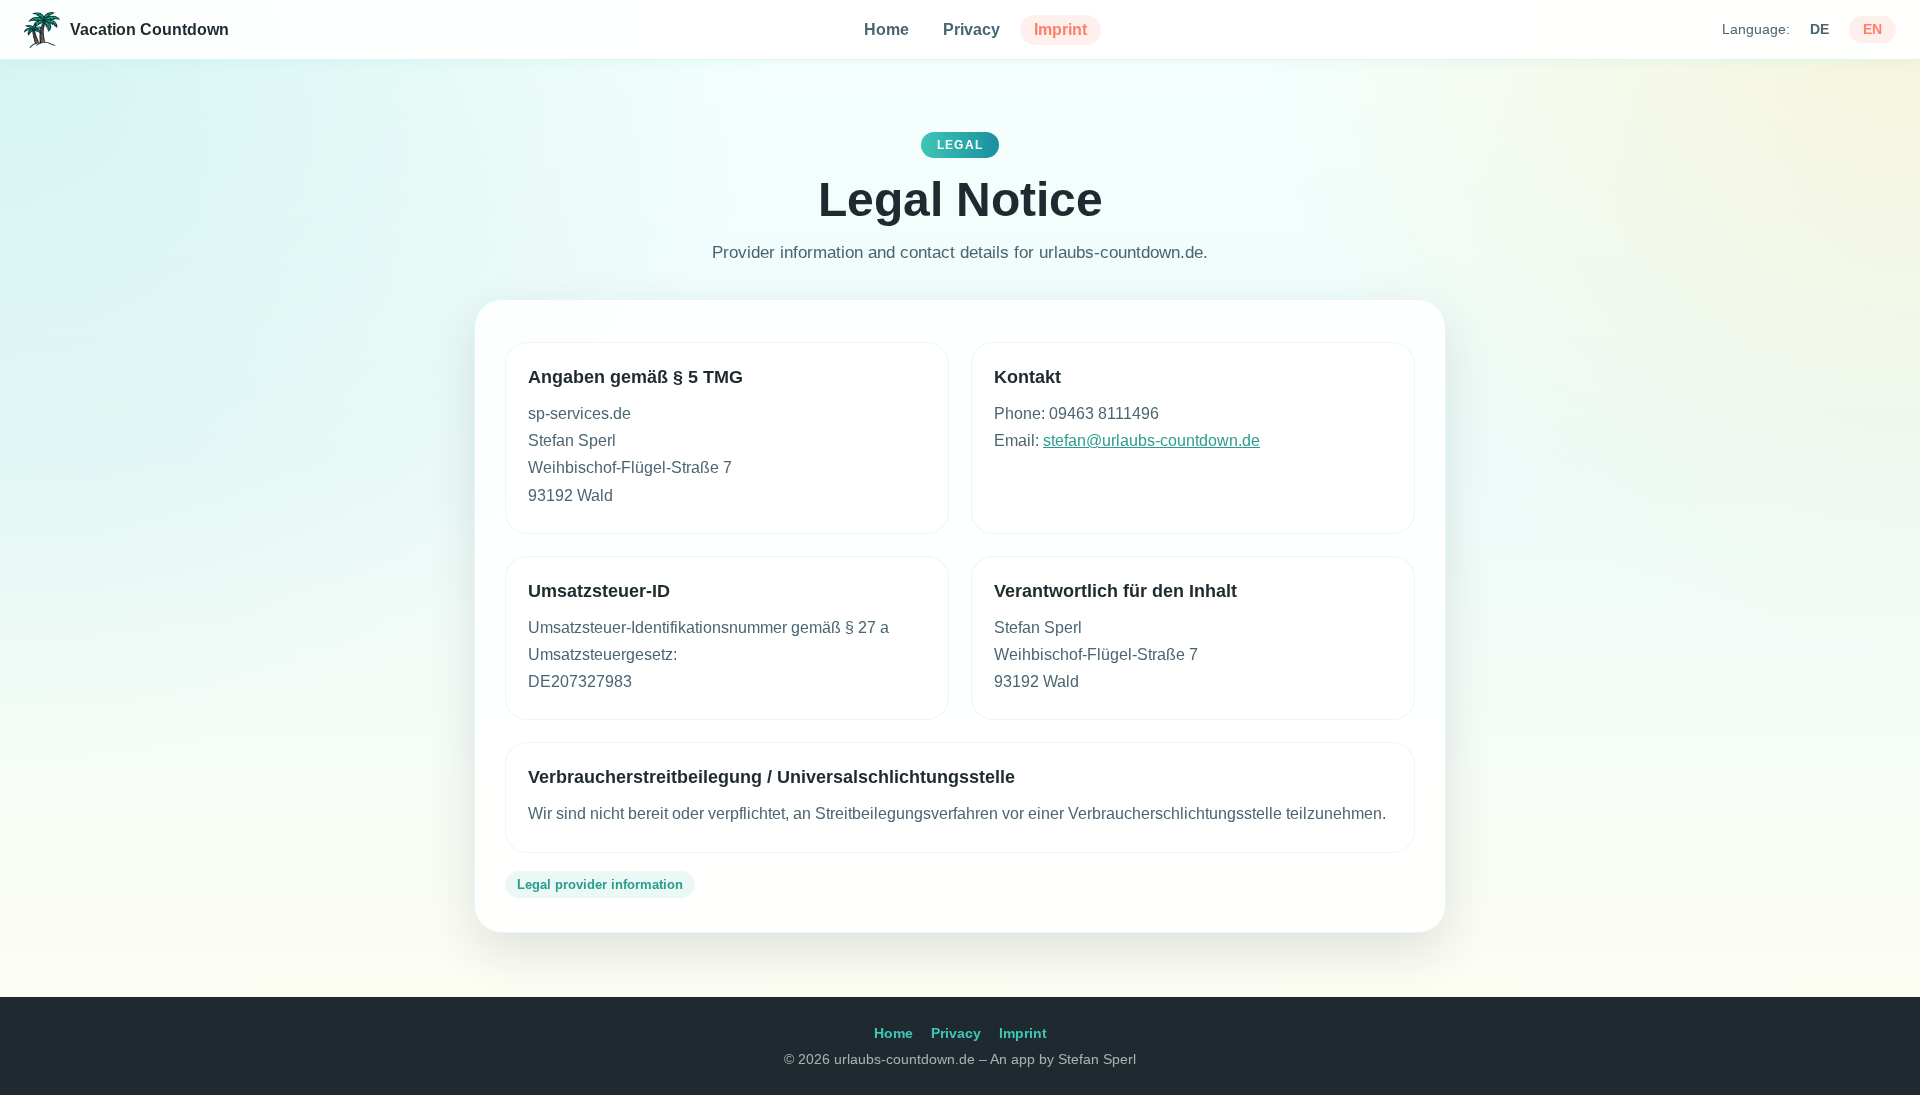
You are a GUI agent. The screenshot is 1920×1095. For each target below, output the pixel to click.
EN (1872, 29)
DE (1819, 29)
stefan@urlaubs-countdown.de (1151, 440)
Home (886, 29)
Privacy (971, 29)
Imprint (1060, 29)
